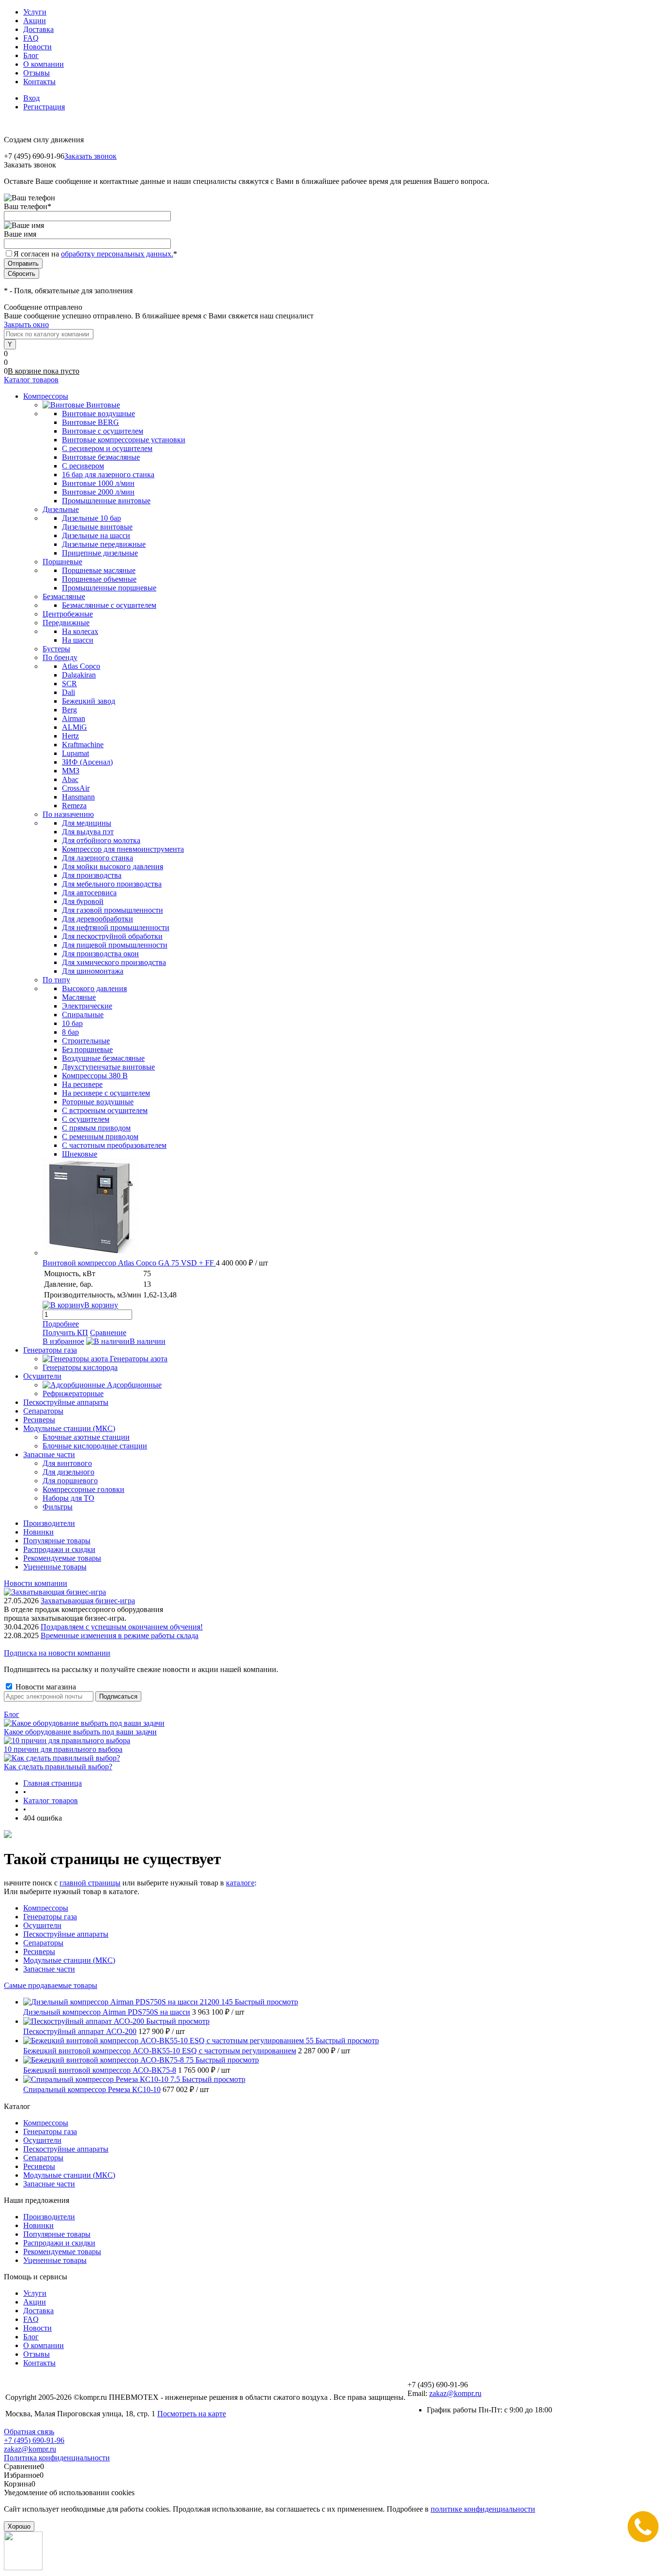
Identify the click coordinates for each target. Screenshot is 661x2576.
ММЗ (71, 771)
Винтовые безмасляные (101, 457)
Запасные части (49, 1969)
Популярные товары (57, 1541)
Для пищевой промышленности (115, 945)
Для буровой (83, 901)
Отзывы (37, 73)
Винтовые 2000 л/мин (98, 492)
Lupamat (75, 753)
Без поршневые (87, 1049)
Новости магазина (45, 1687)
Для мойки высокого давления (113, 866)
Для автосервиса (89, 893)
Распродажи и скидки (59, 1549)
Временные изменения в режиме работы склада (120, 1635)
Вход (31, 98)
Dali (68, 692)
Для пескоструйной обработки (112, 936)
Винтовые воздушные (98, 414)
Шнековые (80, 1154)
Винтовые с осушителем (103, 431)
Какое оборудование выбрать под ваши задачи (80, 1732)
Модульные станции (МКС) (69, 1960)
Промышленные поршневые (109, 588)
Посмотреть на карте (192, 2414)
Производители (49, 1523)
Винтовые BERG (90, 422)
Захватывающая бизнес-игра (88, 1601)
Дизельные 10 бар (91, 518)
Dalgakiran (79, 675)
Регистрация (44, 107)
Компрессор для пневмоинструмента (123, 849)
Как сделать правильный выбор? (58, 1767)
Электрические (87, 1006)
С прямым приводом (96, 1128)
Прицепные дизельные (100, 553)
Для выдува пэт (88, 832)
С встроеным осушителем (105, 1110)
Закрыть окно (26, 324)
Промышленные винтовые (106, 501)
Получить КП (65, 1333)
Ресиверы (39, 1951)
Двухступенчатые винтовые (108, 1067)
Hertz (70, 736)
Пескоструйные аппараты (66, 1934)
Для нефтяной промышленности (116, 927)
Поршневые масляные (99, 570)
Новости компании (36, 1583)
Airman (74, 718)
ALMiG (75, 727)
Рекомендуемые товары (62, 1558)
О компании (44, 64)
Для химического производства (114, 962)
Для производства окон (100, 954)
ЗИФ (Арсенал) (87, 762)
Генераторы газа (50, 1917)
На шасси (78, 640)
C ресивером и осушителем (107, 448)
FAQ (31, 38)
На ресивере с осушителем (106, 1093)
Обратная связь (29, 2432)
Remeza (74, 806)
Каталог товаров (31, 380)
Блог (31, 55)
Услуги (35, 12)
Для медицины (87, 823)
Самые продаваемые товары (51, 1985)
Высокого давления (94, 988)
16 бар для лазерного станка (108, 475)
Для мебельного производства (112, 884)
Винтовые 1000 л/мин (98, 483)
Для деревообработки (98, 919)
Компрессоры (46, 1908)
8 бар (70, 1032)
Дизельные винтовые (97, 527)
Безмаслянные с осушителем (109, 605)
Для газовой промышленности (113, 910)
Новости (38, 47)
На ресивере (82, 1084)
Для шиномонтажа (93, 971)
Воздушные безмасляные (103, 1058)
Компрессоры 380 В (95, 1076)
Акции (35, 21)
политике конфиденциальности (483, 2509)
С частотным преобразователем (114, 1145)
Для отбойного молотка (101, 840)
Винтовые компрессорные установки (124, 440)
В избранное (63, 1341)
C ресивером (83, 466)
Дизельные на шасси (96, 535)
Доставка (38, 29)
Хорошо (19, 2526)
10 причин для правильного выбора (63, 1749)
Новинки (38, 1532)
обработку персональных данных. (117, 254)
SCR (69, 684)
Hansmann (78, 797)
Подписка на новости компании (57, 1653)
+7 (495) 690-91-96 (34, 2440)
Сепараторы (43, 1943)
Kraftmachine (83, 745)
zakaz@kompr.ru (455, 2393)
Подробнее (61, 1324)
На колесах (80, 631)
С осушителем (86, 1119)
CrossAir (76, 788)
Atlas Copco (81, 666)
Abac (70, 779)
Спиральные (83, 1015)
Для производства (92, 875)
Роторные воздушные (98, 1102)
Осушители (42, 1925)
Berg (69, 710)
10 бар (72, 1023)
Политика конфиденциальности (57, 2458)
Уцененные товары (55, 1567)
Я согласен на (95, 254)
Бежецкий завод (89, 701)
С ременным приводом (100, 1137)
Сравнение (108, 1333)
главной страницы (90, 1883)
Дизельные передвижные (104, 544)
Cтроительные (86, 1041)
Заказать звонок (90, 156)
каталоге (240, 1883)
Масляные (79, 997)
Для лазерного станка (98, 858)
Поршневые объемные (99, 579)
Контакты (39, 82)
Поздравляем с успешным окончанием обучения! (122, 1627)
